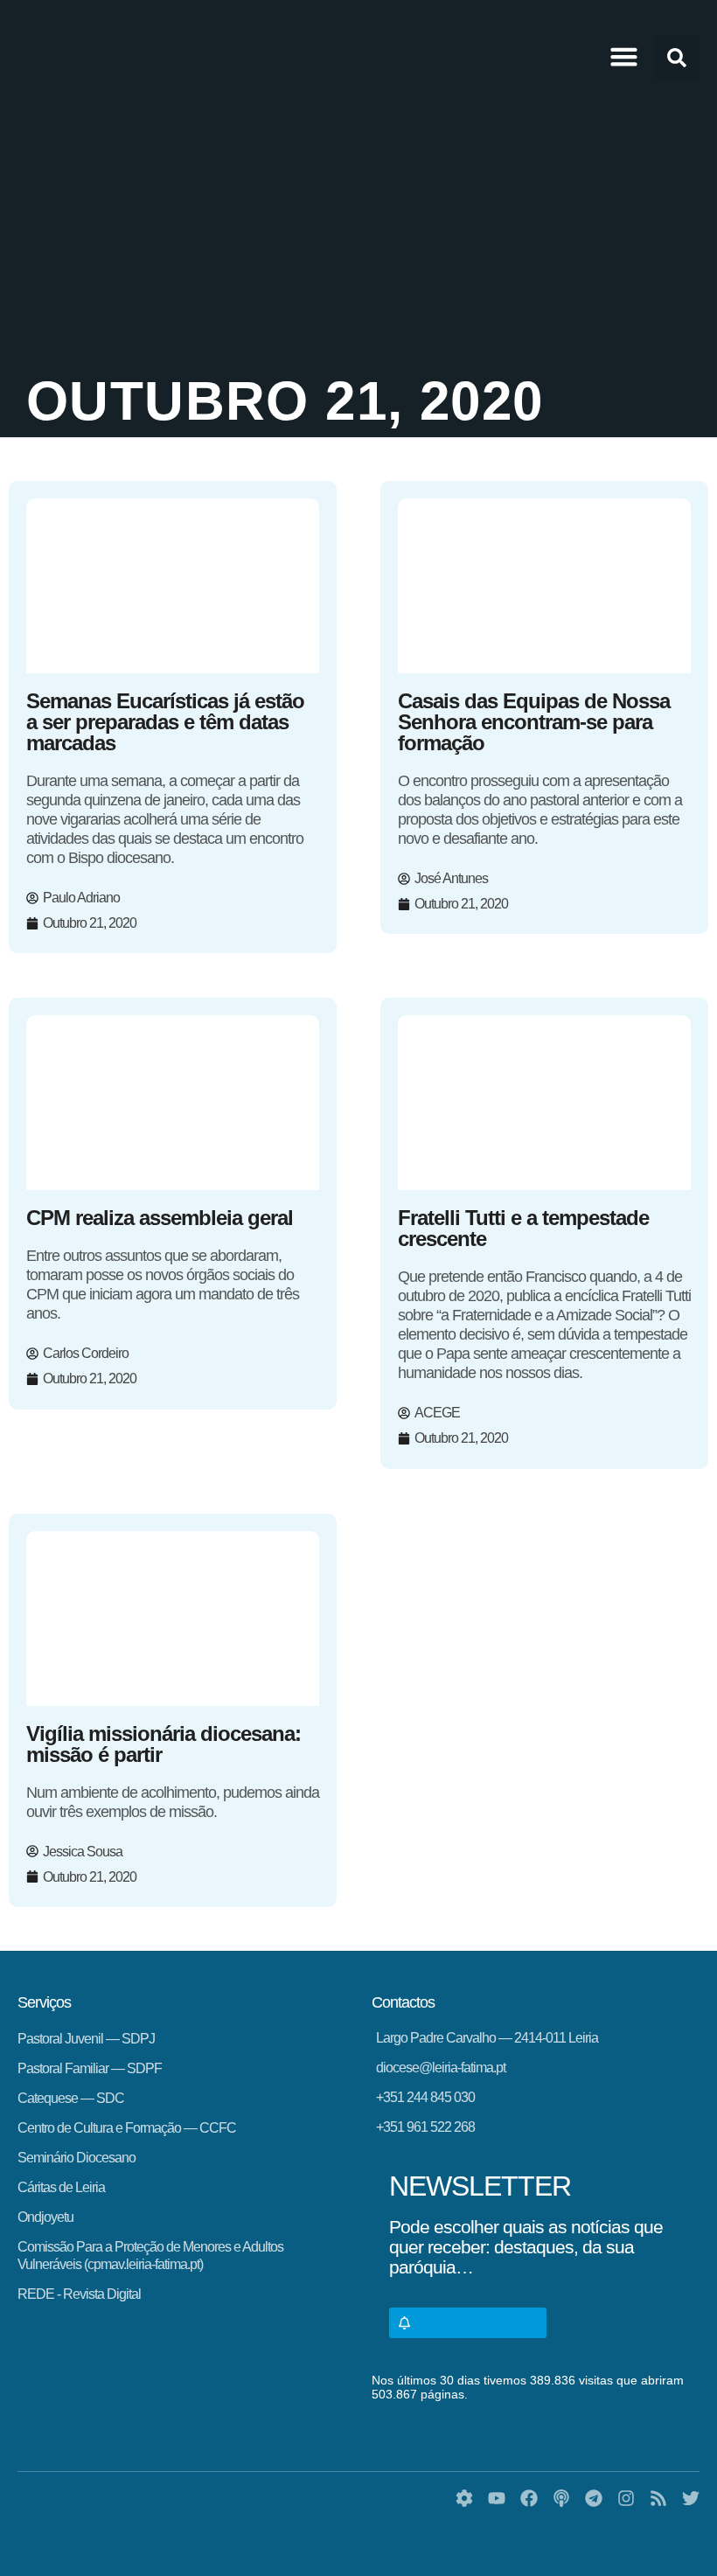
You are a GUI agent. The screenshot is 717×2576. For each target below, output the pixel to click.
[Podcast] (561, 2498)
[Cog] (464, 2498)
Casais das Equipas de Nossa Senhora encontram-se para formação (534, 722)
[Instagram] (626, 2498)
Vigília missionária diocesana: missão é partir (164, 1744)
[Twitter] (691, 2498)
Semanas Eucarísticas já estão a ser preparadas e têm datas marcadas (165, 722)
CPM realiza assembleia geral (160, 1218)
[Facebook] (529, 2498)
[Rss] (658, 2498)
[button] (624, 57)
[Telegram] (594, 2498)
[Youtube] (497, 2498)
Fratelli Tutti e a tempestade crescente (523, 1228)
